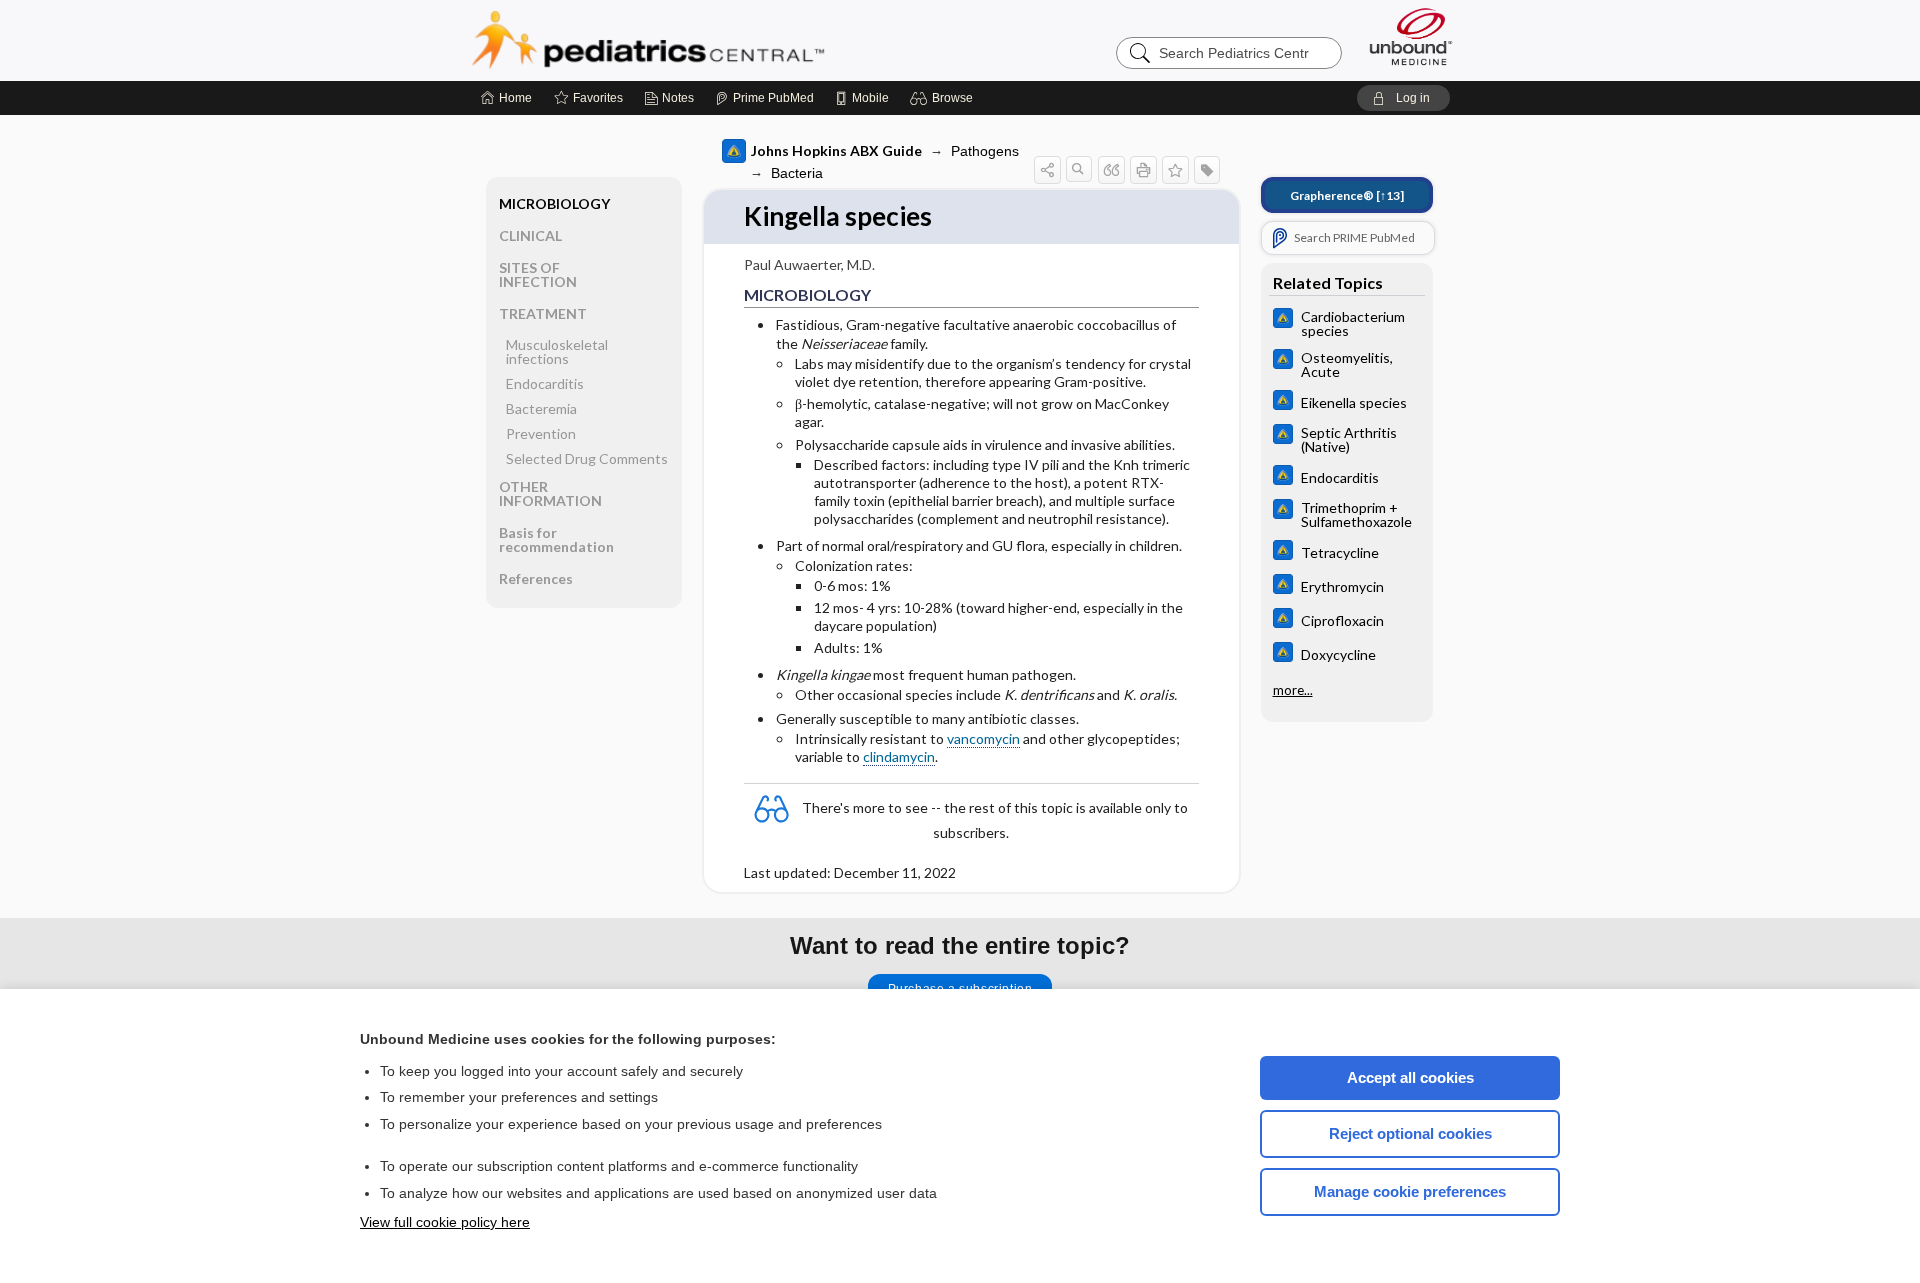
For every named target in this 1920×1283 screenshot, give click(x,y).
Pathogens (985, 151)
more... (1293, 690)
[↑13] (1347, 195)
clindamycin (899, 756)
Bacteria (797, 173)
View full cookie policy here (445, 1222)
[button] (944, 98)
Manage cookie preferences (1410, 1191)
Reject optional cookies (1410, 1133)
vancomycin (983, 738)
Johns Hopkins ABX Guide (836, 150)
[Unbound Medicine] (1411, 36)
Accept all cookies (1410, 1077)
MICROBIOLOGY (554, 203)
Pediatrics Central (720, 40)
